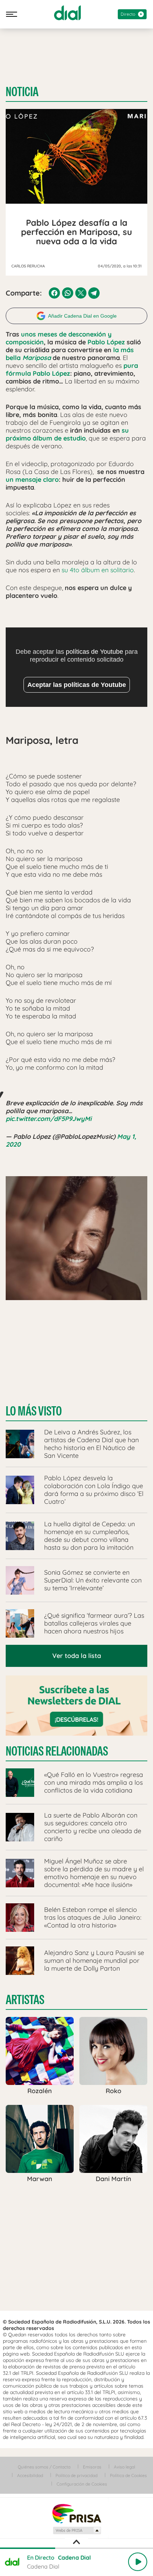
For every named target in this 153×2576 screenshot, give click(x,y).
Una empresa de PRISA (76, 2513)
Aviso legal (125, 2467)
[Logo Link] (67, 13)
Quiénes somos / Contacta (44, 2467)
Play (138, 2562)
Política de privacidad (76, 2475)
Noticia (22, 92)
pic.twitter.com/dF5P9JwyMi (49, 1119)
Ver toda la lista (77, 1656)
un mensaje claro (32, 479)
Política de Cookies (128, 2475)
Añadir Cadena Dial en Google (82, 316)
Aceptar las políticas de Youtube (77, 685)
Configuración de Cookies (82, 2484)
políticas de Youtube (94, 652)
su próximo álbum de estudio (67, 434)
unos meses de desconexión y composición (59, 338)
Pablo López (106, 342)
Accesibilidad (30, 2475)
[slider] (76, 2548)
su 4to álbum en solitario (98, 570)
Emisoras (92, 2467)
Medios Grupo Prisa (77, 2530)
